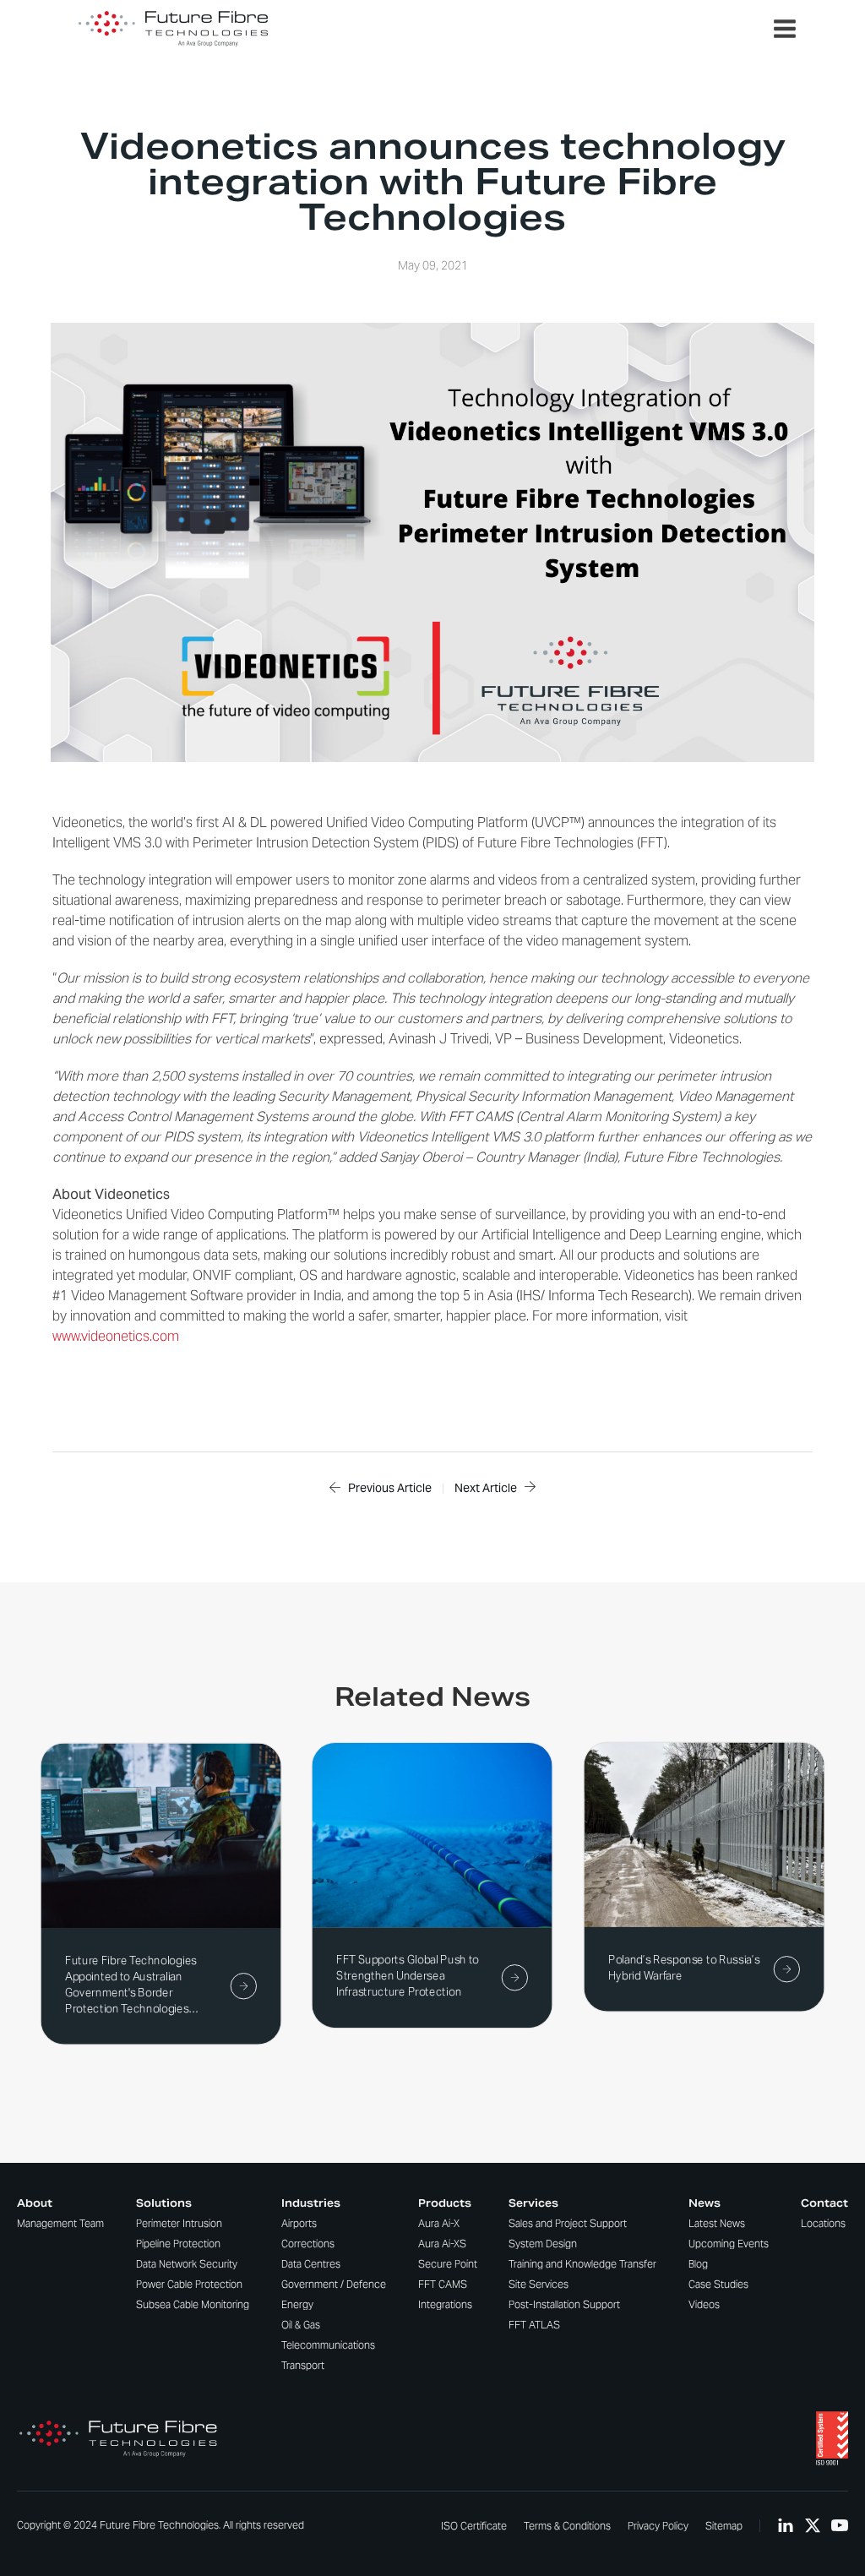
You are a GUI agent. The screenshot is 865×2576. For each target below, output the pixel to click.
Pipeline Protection (178, 2244)
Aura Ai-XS (442, 2244)
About (35, 2203)
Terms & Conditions (567, 2526)
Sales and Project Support (568, 2223)
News (705, 2203)
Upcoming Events (729, 2244)
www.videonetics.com (116, 1336)
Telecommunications (328, 2345)
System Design (543, 2244)
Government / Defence (334, 2284)
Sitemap (724, 2526)
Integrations (445, 2304)
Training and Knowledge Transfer (582, 2264)
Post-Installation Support (564, 2304)
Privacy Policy (658, 2526)
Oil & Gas (301, 2325)
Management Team (60, 2223)
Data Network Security (187, 2264)
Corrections (308, 2244)
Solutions (164, 2203)
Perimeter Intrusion (179, 2223)
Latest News (717, 2223)
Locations (823, 2223)
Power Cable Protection (189, 2284)
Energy (297, 2304)
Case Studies (718, 2284)
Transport (303, 2365)
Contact (824, 2203)
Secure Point (448, 2264)
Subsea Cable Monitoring (193, 2304)
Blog (698, 2264)
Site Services (539, 2284)
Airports (299, 2223)
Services (533, 2203)
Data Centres (311, 2264)
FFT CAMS (443, 2284)
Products (445, 2203)
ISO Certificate (474, 2526)
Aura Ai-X (439, 2223)
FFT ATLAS (534, 2325)
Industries (311, 2203)
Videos (704, 2304)
